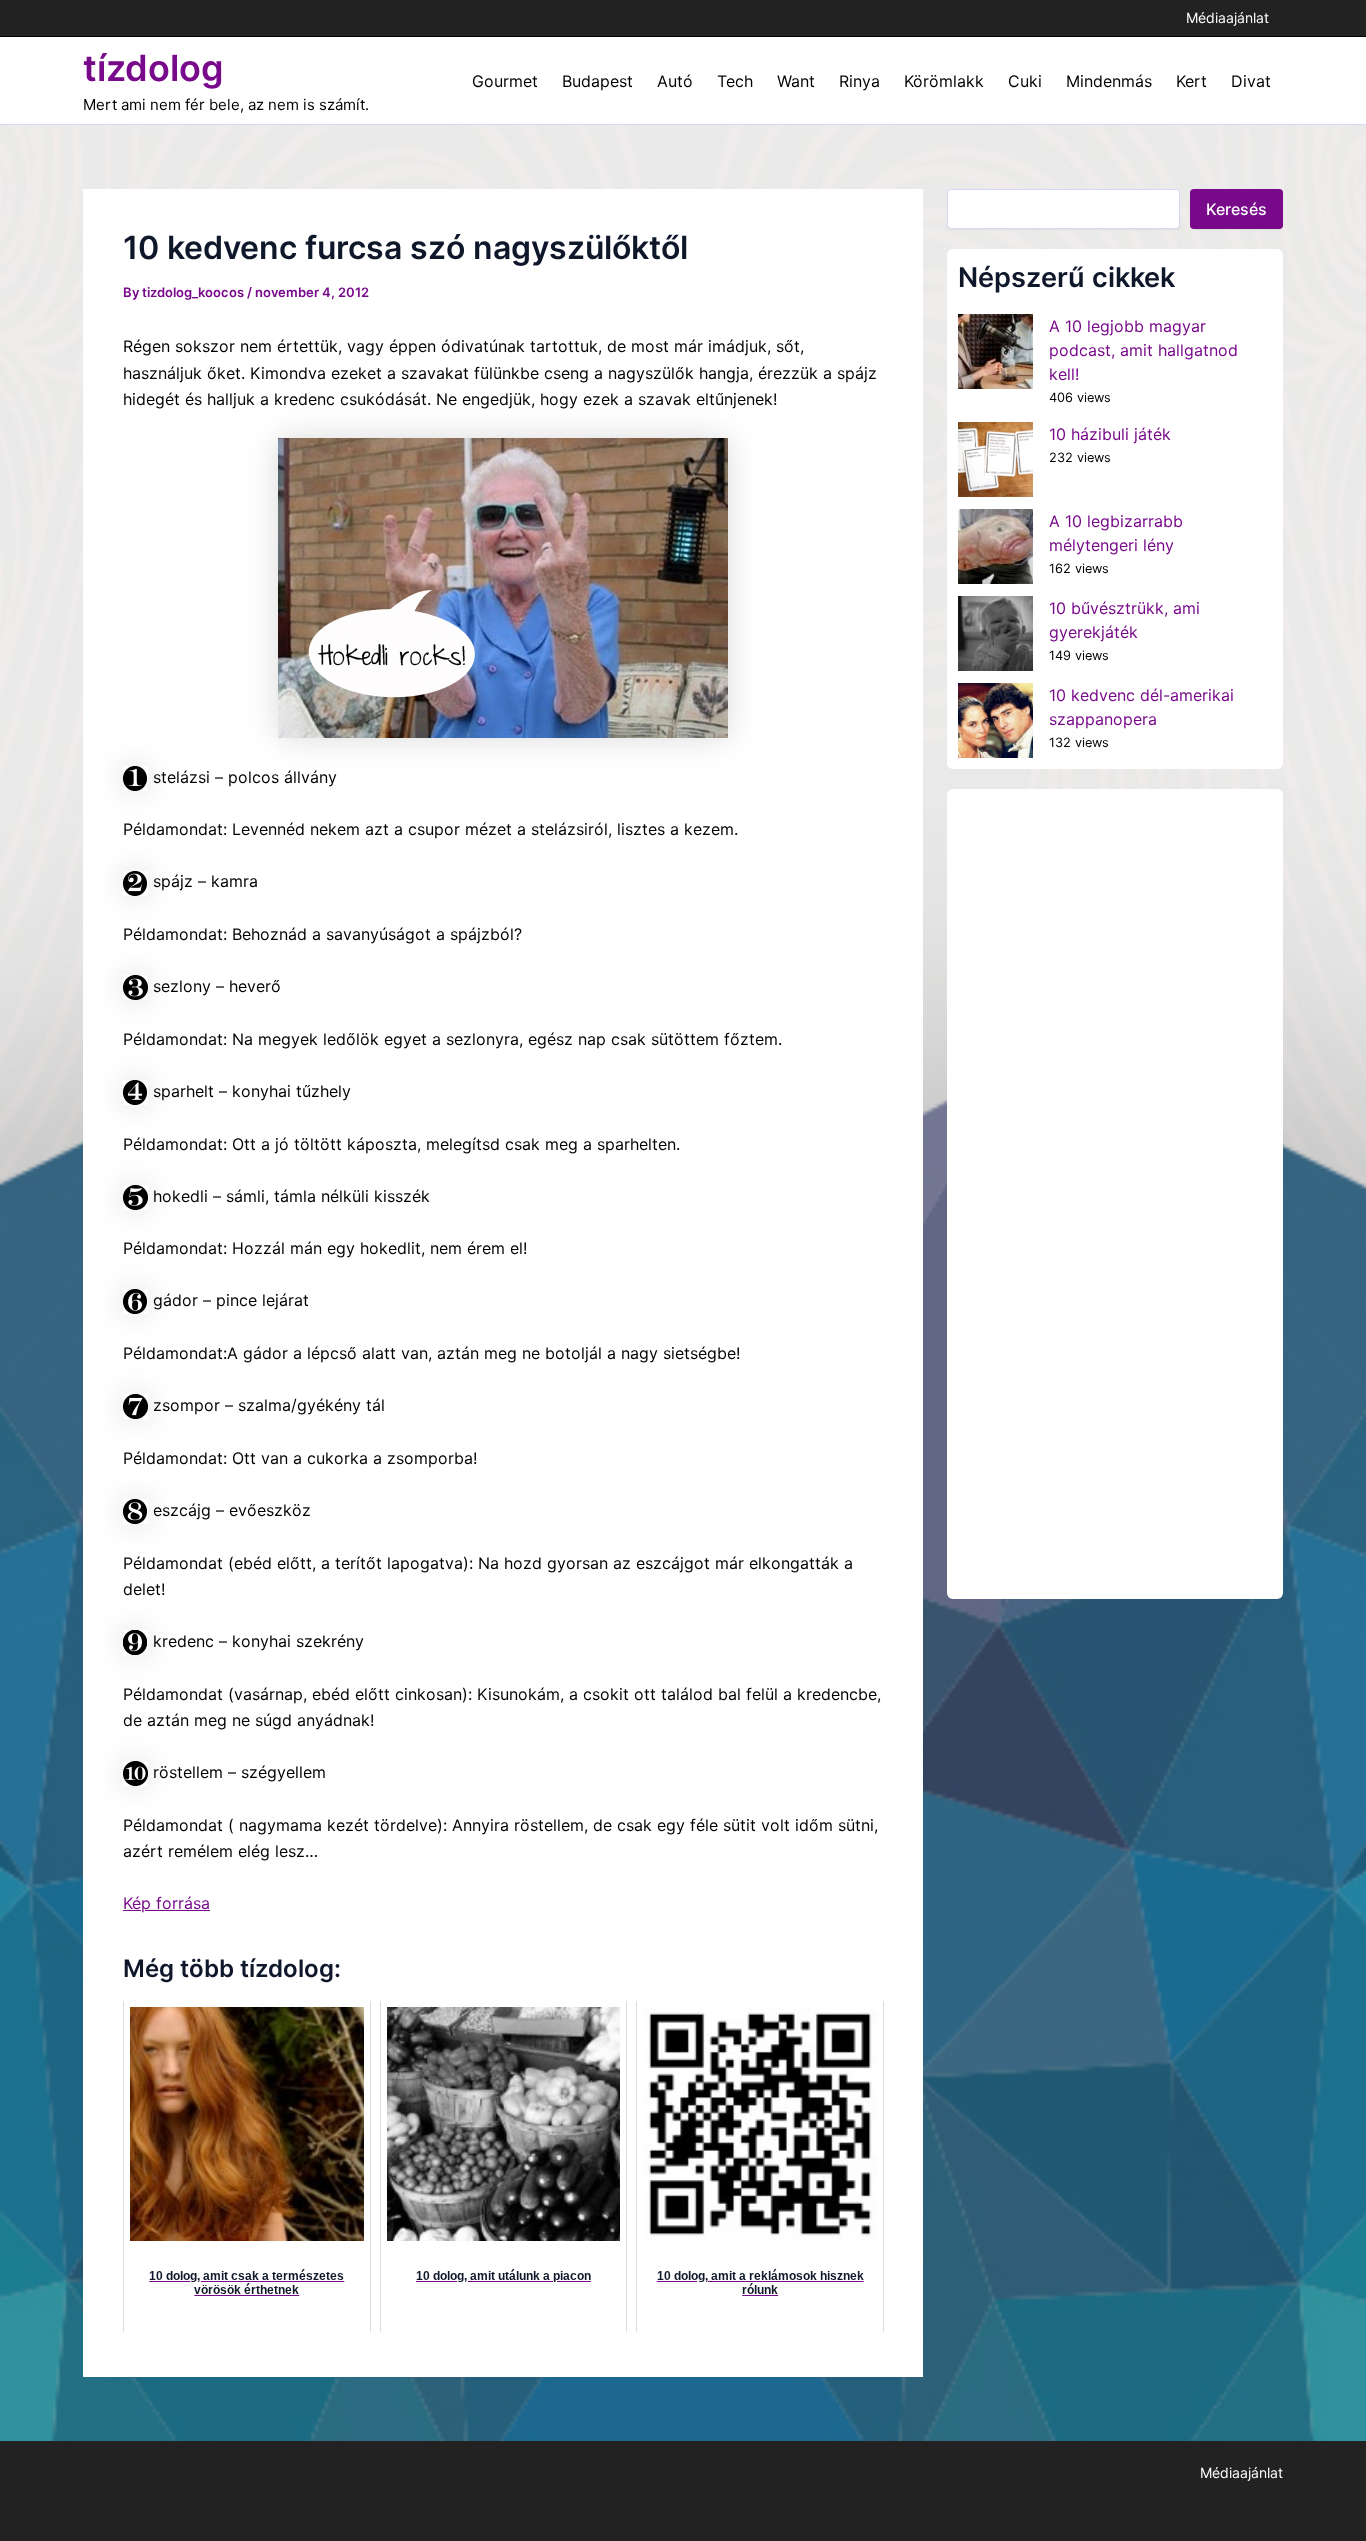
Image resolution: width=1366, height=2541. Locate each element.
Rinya (859, 81)
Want (796, 81)
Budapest (597, 81)
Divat (1251, 81)
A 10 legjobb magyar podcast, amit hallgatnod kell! (1143, 350)
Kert (1191, 81)
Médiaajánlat (1227, 17)
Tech (735, 81)
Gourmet (505, 81)
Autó (675, 81)
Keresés (1236, 209)
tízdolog (153, 68)
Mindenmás (1109, 81)
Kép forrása (166, 1903)
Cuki (1025, 81)
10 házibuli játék (1110, 434)
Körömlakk (944, 81)
